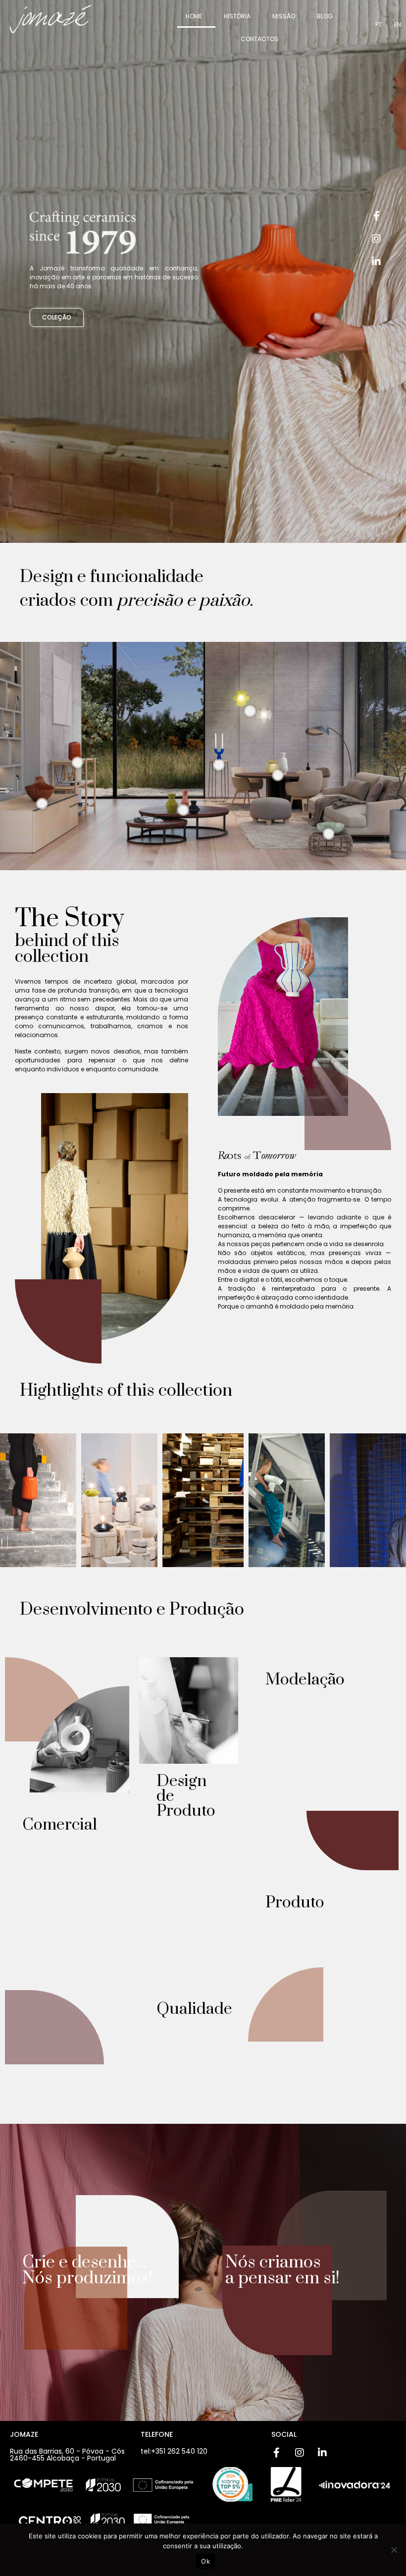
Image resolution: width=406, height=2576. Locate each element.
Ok (205, 2561)
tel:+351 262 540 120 (174, 2451)
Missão (284, 16)
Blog (325, 16)
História (237, 16)
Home (194, 16)
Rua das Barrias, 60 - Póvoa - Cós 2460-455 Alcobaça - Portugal (67, 2455)
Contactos (259, 39)
